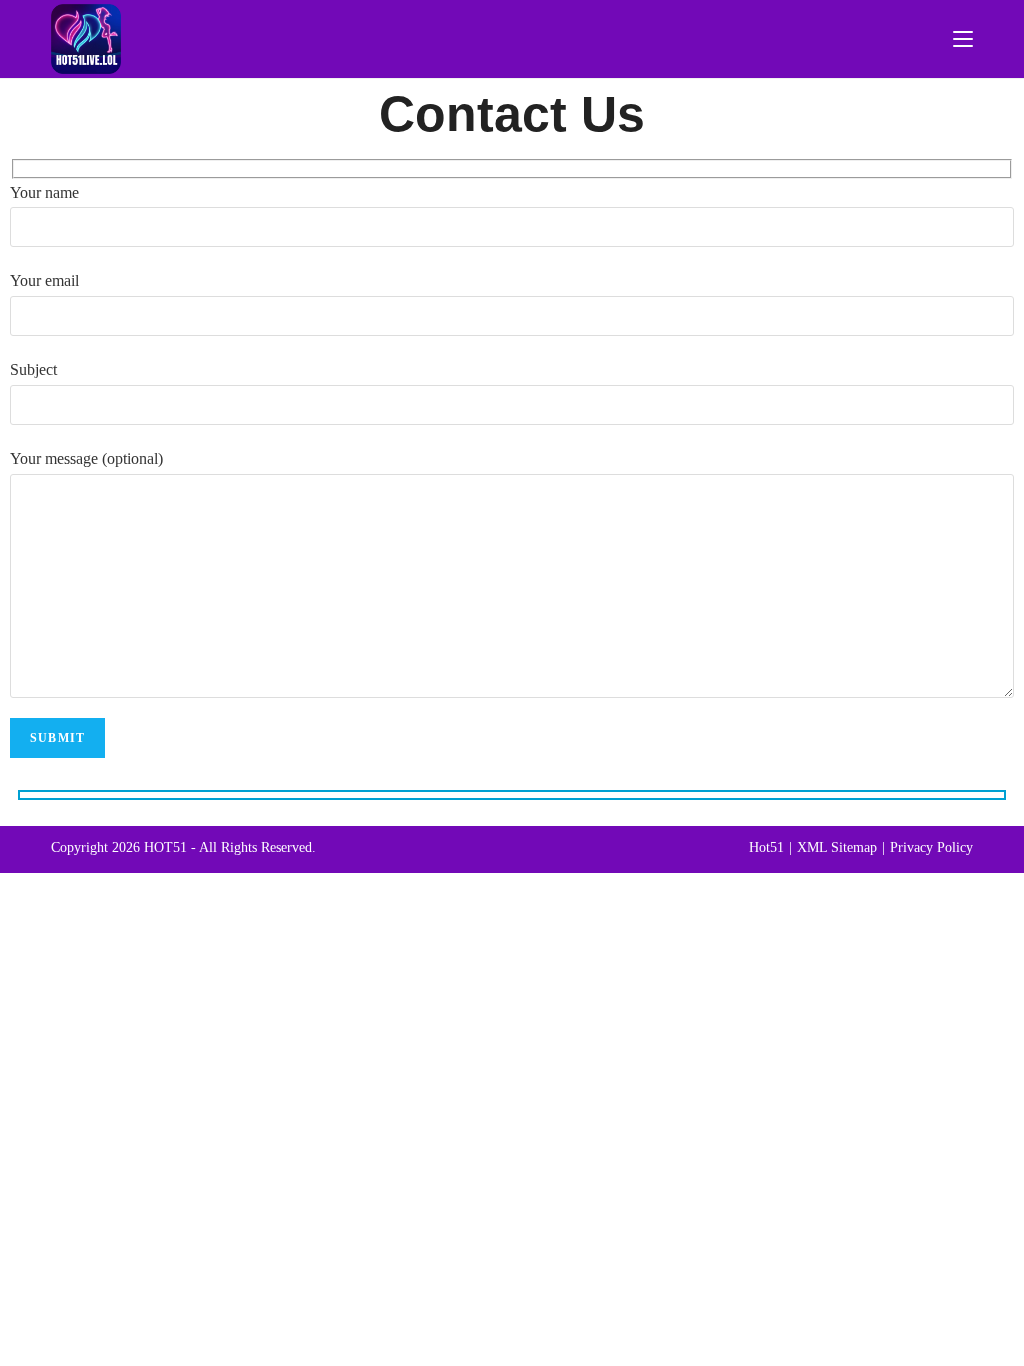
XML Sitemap (837, 847)
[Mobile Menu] (963, 38)
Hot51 (766, 847)
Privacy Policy (931, 847)
